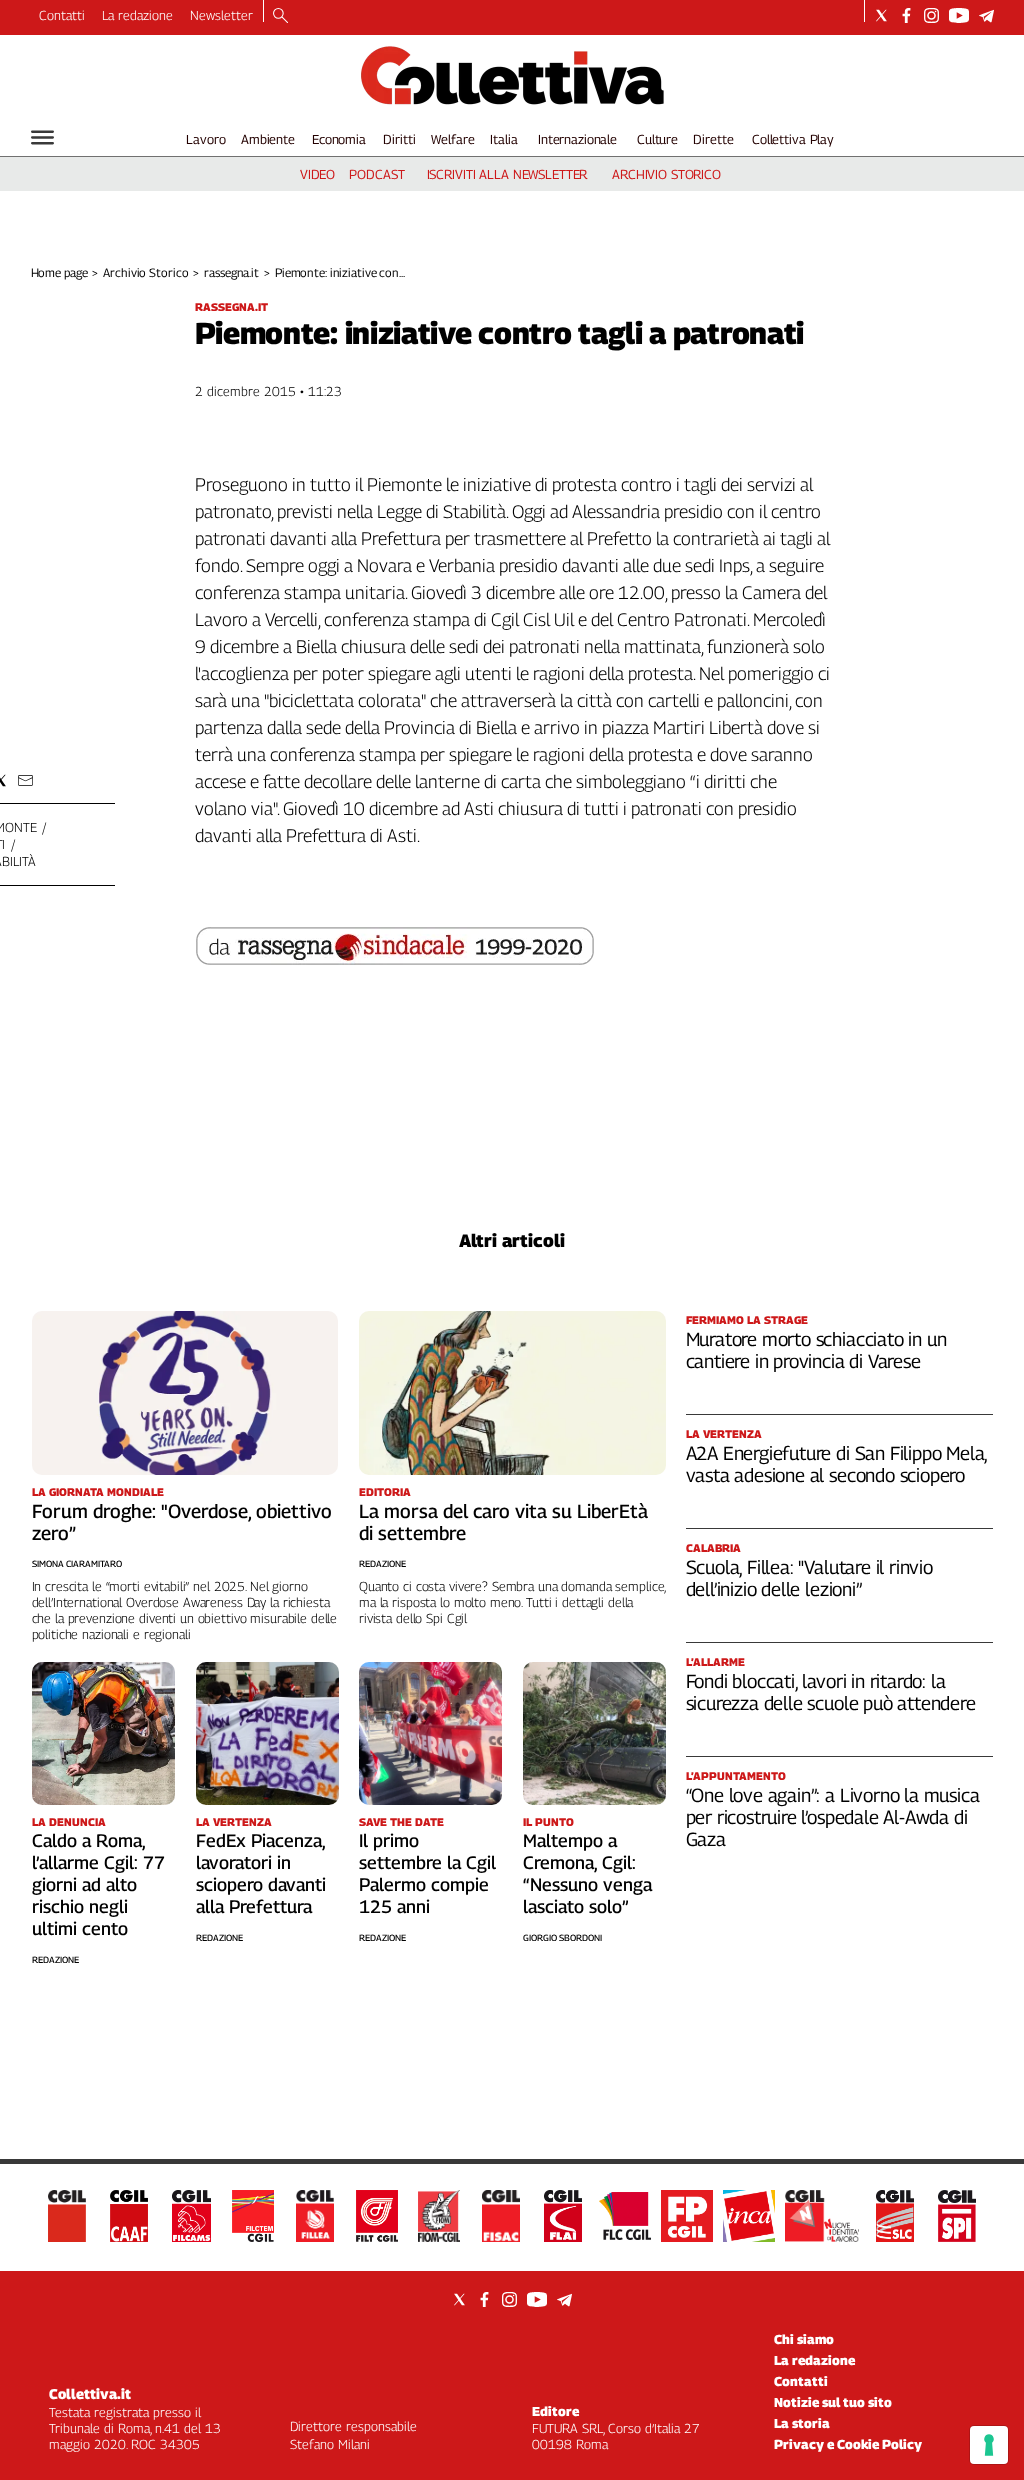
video (317, 174)
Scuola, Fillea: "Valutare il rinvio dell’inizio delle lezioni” (809, 1578)
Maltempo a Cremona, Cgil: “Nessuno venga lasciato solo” (587, 1873)
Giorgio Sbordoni (562, 1937)
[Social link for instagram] (931, 15)
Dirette (713, 139)
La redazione (137, 15)
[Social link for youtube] (959, 15)
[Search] (280, 17)
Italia (503, 139)
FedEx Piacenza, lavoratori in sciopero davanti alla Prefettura (261, 1873)
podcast (376, 174)
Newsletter (221, 15)
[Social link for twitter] (881, 15)
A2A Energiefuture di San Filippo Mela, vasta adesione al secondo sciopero (837, 1464)
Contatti (62, 15)
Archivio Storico (145, 272)
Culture (657, 139)
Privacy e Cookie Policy (848, 2444)
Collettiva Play (793, 139)
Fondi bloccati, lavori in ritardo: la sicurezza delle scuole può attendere (831, 1692)
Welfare (452, 139)
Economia (339, 139)
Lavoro (205, 139)
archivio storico (666, 174)
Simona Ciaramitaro (77, 1563)
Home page (59, 272)
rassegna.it (231, 272)
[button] (25, 780)
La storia (802, 2423)
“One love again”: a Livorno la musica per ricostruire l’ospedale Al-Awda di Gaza (833, 1817)
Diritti (399, 139)
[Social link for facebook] (906, 15)
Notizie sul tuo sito (833, 2402)
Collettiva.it (90, 2393)
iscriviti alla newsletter (507, 174)
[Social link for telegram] (986, 15)
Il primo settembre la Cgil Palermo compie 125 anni (427, 1873)
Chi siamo (804, 2339)
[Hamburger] (42, 137)
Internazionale (577, 139)
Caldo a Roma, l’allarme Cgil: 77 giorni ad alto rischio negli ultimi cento (98, 1884)
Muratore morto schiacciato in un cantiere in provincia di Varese (816, 1350)
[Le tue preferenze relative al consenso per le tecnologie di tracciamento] (989, 2445)
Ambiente (268, 139)
